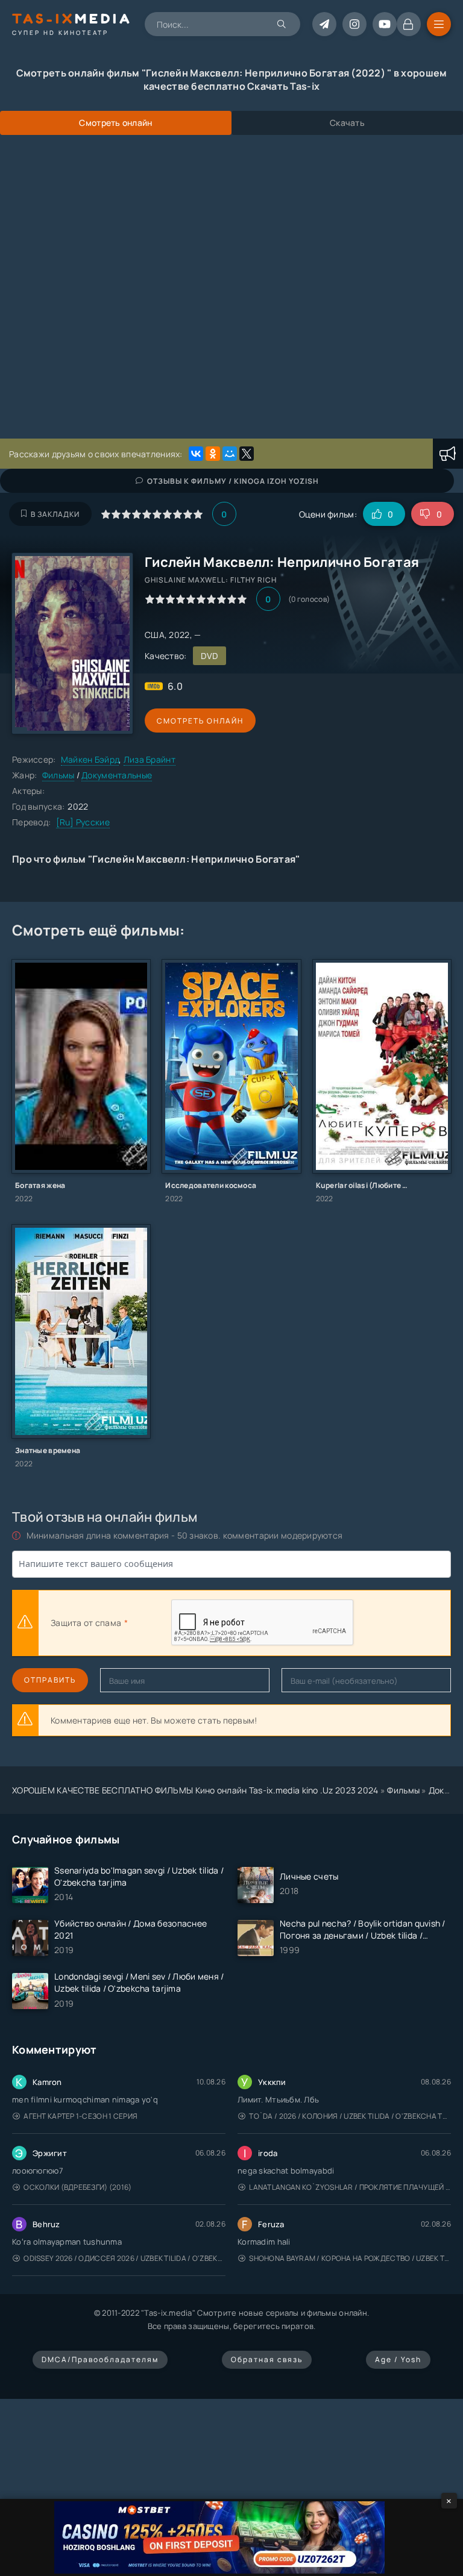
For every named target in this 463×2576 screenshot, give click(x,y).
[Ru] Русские (83, 822)
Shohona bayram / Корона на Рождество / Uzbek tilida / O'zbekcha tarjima (350, 2258)
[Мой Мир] (230, 454)
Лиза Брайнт (150, 759)
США (155, 635)
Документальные (117, 775)
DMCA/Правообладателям (100, 2359)
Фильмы (58, 775)
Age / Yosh (398, 2359)
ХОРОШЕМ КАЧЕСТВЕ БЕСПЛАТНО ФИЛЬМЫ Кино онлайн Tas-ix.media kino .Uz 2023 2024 (195, 1790)
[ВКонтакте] (196, 454)
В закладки (55, 514)
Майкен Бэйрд (90, 759)
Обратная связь (267, 2359)
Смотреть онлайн (200, 721)
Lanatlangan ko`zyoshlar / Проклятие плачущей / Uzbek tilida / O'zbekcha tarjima (350, 2187)
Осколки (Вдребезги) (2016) (77, 2187)
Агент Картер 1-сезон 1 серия (80, 2116)
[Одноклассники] (213, 454)
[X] (247, 454)
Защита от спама (86, 1623)
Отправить (50, 1680)
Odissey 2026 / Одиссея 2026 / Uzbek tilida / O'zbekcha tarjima (124, 2258)
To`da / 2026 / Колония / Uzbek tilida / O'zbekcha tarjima (350, 2116)
